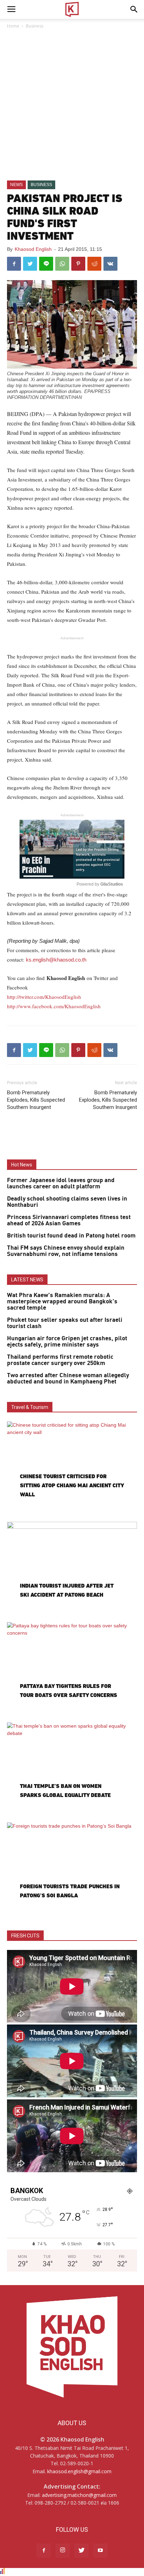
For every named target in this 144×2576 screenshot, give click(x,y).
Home (13, 26)
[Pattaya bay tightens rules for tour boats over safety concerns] (72, 1669)
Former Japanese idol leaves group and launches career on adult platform (61, 1183)
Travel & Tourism (30, 1407)
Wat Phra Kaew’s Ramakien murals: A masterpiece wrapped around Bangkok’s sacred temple (62, 1302)
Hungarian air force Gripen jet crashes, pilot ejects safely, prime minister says (67, 1342)
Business (35, 26)
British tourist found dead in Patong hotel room (71, 1236)
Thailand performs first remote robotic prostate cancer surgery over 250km (60, 1360)
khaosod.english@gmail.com (79, 2471)
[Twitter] (81, 2551)
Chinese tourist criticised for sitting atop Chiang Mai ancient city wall (72, 1485)
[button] (134, 9)
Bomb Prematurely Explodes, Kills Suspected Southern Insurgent (36, 1100)
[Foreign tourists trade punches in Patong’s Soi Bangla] (72, 1869)
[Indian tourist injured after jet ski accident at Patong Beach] (72, 1569)
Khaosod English (33, 249)
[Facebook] (44, 2551)
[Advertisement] (72, 105)
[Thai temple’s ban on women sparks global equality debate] (72, 1769)
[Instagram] (63, 2551)
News (16, 185)
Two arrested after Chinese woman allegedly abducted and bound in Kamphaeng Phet (68, 1379)
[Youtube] (100, 2551)
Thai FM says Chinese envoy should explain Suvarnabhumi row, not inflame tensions (66, 1251)
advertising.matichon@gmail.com (79, 2495)
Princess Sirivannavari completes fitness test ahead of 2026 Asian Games (69, 1220)
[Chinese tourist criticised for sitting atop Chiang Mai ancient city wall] (72, 1468)
